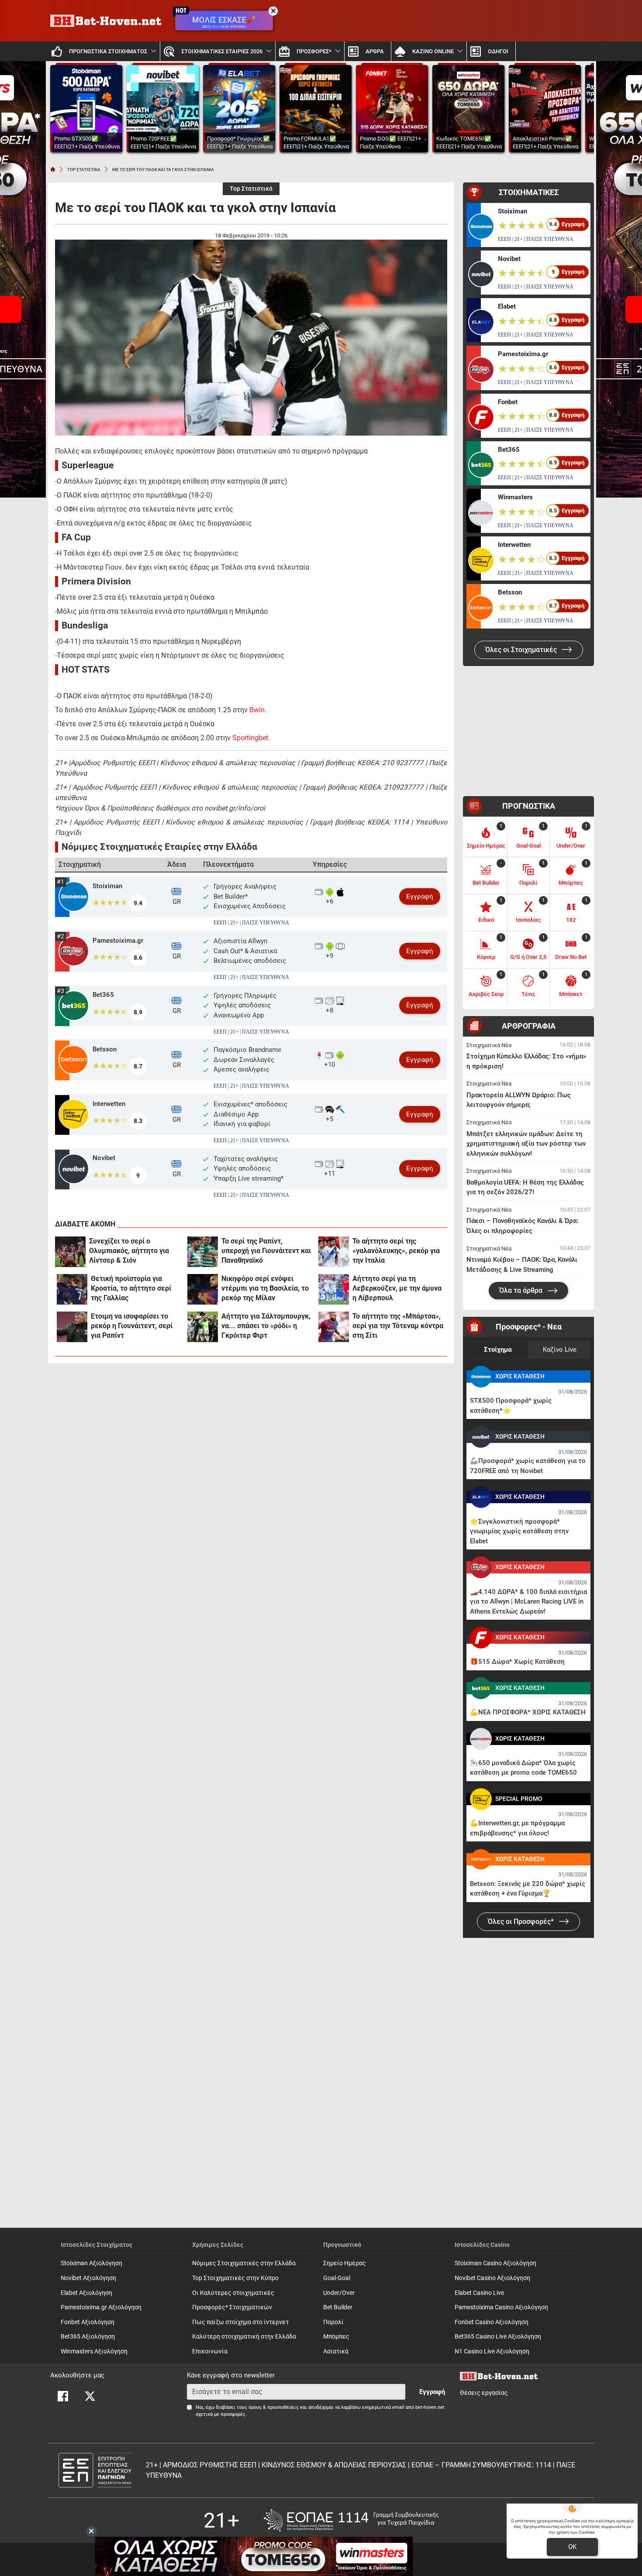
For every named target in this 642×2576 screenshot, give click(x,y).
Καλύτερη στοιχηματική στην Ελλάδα (244, 2337)
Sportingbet (250, 738)
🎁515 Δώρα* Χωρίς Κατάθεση (517, 1662)
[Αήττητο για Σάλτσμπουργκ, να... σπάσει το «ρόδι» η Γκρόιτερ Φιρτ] (203, 1327)
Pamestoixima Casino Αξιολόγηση (501, 2307)
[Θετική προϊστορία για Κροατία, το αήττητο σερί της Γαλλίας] (72, 1289)
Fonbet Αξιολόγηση (88, 2322)
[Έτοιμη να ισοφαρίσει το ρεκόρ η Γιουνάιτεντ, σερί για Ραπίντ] (72, 1327)
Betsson (105, 1049)
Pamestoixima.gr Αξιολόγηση (101, 2307)
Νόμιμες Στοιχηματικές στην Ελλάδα (244, 2263)
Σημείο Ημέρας (345, 2263)
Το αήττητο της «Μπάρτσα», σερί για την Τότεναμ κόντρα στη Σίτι (398, 1326)
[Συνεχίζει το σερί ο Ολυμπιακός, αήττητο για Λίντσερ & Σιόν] (70, 1252)
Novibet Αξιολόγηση (88, 2278)
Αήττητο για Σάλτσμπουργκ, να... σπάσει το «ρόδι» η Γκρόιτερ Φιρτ (266, 1326)
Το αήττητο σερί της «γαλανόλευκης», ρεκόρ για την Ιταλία (396, 1251)
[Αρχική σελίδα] (53, 169)
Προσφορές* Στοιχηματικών (232, 2307)
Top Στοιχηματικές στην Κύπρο (235, 2278)
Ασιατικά (336, 2351)
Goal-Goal (337, 2278)
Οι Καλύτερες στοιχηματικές (233, 2293)
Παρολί (333, 2322)
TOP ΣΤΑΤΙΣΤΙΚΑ (84, 170)
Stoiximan (107, 886)
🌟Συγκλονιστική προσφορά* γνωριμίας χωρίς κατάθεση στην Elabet (519, 1531)
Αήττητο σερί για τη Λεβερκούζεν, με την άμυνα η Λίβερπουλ (397, 1288)
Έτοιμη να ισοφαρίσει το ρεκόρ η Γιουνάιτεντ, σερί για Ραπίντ (132, 1326)
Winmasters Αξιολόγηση (94, 2351)
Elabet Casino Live (479, 2293)
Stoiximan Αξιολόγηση (91, 2263)
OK (572, 2547)
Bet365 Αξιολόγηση (88, 2337)
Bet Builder (338, 2307)
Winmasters (515, 497)
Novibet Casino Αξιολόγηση (492, 2278)
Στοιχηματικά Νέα (489, 1045)
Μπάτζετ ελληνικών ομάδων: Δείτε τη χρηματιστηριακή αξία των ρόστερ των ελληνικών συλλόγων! (526, 1144)
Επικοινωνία (210, 2351)
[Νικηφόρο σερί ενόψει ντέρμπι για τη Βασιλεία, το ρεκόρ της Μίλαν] (203, 1289)
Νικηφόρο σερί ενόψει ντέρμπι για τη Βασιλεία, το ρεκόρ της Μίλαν (265, 1288)
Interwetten (109, 1104)
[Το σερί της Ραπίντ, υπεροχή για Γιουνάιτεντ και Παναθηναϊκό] (203, 1252)
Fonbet (508, 402)
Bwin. (258, 710)
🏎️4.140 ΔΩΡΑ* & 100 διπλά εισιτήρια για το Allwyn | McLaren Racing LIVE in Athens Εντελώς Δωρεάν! (528, 1602)
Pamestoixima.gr (118, 941)
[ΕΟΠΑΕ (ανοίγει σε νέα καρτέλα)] (351, 2520)
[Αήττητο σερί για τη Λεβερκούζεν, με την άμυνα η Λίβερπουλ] (334, 1289)
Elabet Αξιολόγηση (86, 2293)
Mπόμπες (336, 2337)
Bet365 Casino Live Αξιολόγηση (498, 2337)
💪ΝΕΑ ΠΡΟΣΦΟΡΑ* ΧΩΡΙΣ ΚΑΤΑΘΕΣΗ (528, 1712)
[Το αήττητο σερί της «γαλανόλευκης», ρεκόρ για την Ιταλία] (334, 1252)
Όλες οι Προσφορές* (522, 1922)
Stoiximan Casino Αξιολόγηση (495, 2263)
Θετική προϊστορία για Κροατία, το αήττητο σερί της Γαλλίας (131, 1288)
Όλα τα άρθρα (522, 1290)
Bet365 (103, 995)
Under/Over (339, 2293)
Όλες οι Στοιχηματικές (522, 650)
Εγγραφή (420, 896)
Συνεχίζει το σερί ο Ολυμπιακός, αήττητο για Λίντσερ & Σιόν (129, 1251)
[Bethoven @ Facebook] (63, 2396)
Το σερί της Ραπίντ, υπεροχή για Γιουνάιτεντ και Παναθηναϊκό (266, 1251)
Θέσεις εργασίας (484, 2393)
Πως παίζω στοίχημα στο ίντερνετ (240, 2322)
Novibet (104, 1158)
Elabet (507, 306)
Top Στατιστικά (251, 189)
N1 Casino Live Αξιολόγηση (492, 2351)
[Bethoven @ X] (90, 2396)
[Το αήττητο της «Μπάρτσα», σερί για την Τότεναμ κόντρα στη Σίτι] (334, 1327)
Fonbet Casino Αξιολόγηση (492, 2322)
